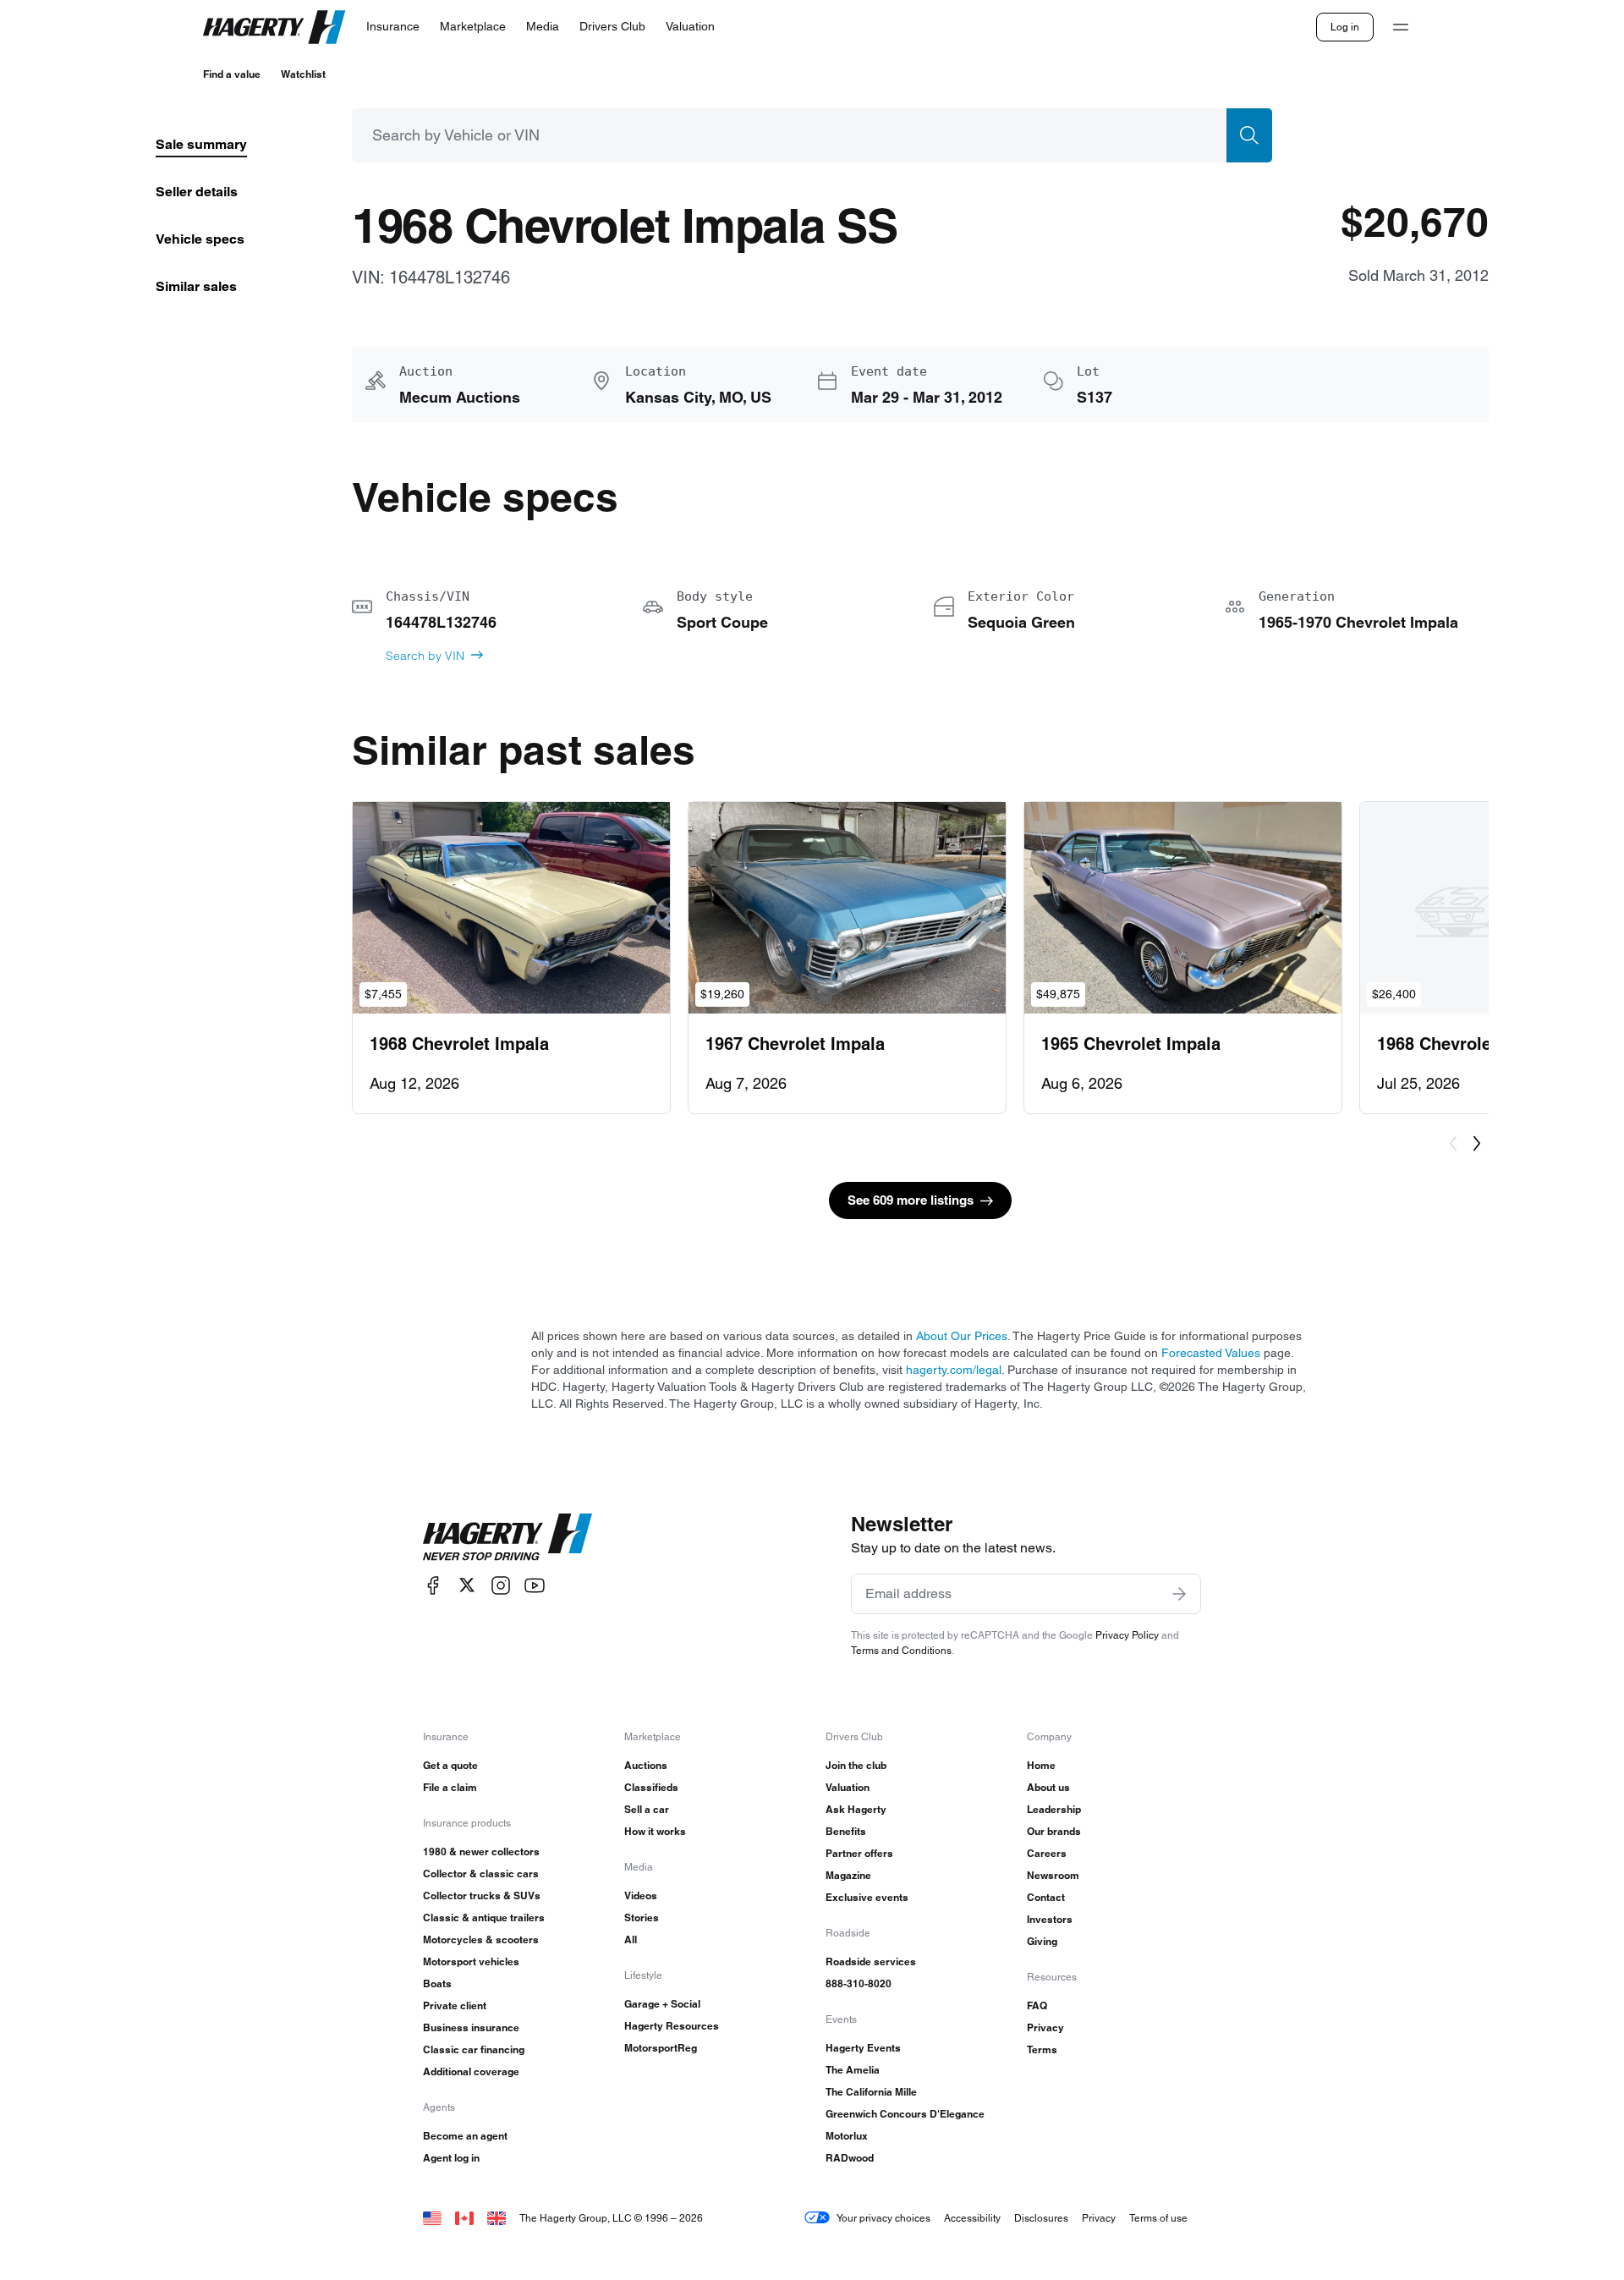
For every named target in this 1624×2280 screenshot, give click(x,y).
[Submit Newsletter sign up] (1179, 1594)
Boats (437, 1983)
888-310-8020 (859, 1983)
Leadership (1054, 1809)
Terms (1042, 2049)
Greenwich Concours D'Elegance (905, 2114)
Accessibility (972, 2218)
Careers (1047, 1853)
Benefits (846, 1831)
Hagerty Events (863, 2048)
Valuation (848, 1787)
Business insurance (471, 2027)
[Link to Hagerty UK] (497, 2218)
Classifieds (651, 1787)
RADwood (850, 2158)
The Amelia (853, 2070)
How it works (655, 1831)
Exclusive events (867, 1897)
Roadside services (871, 1961)
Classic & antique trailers (484, 1917)
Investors (1050, 1919)
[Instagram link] (501, 1585)
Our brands (1054, 1831)
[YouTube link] (535, 1585)
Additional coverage (471, 2071)
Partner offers (859, 1853)
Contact (1046, 1897)
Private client (455, 2005)
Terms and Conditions (901, 1650)
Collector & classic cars (481, 1873)
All (631, 1939)
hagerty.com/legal (954, 1370)
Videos (641, 1895)
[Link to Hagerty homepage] (507, 1537)
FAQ (1037, 2005)
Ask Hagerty (856, 1809)
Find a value (232, 74)
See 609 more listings (911, 1200)
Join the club (856, 1765)
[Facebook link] (433, 1585)
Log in (1345, 27)
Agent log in (451, 2158)
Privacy (1045, 2027)
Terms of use (1158, 2218)
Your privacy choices (883, 2218)
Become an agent (465, 2136)
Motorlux (847, 2136)
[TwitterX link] (467, 1585)
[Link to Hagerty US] (432, 2218)
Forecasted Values (1211, 1353)
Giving (1042, 1941)
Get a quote (450, 1765)
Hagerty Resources (672, 2026)
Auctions (646, 1765)
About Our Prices (962, 1336)
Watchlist (303, 74)
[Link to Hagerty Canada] (464, 2218)
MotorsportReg (661, 2048)
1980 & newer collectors (481, 1851)
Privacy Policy (1127, 1635)
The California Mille (871, 2092)
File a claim (450, 1787)
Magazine (848, 1875)
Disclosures (1041, 2218)
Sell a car (647, 1809)
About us (1048, 1787)
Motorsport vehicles (471, 1961)
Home (1041, 1765)
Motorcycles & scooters (481, 1939)
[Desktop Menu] (1401, 27)
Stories (642, 1917)
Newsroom (1053, 1875)
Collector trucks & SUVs (482, 1895)
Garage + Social (662, 2004)
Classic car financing (474, 2049)
